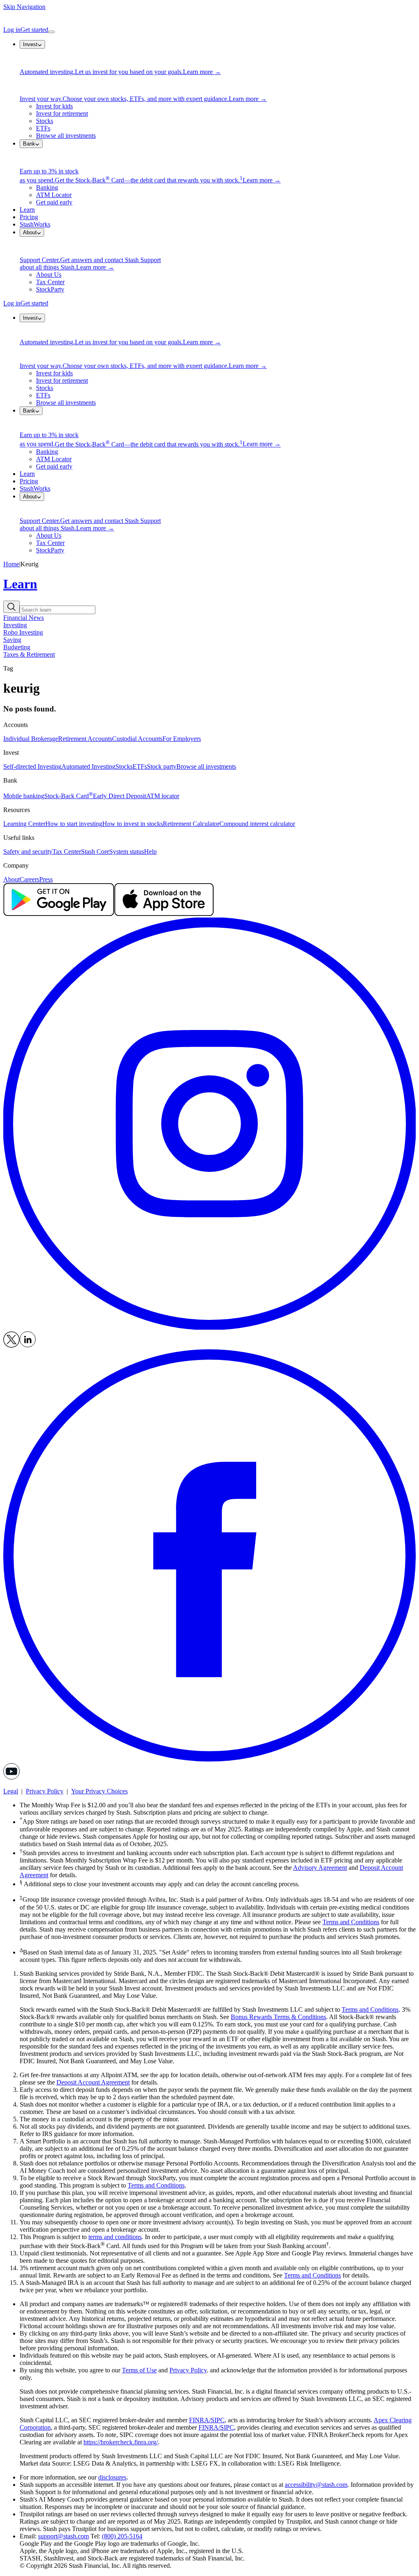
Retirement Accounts (85, 739)
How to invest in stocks (133, 824)
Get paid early (54, 202)
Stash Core (95, 852)
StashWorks (35, 224)
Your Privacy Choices (99, 1791)
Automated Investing (88, 766)
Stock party (162, 766)
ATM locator (163, 796)
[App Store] (164, 914)
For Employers (182, 739)
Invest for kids (54, 106)
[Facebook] (209, 1759)
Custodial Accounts (137, 739)
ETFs (43, 128)
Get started (34, 30)
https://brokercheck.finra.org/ (121, 2442)
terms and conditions (115, 2237)
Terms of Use (139, 2370)
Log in (12, 30)
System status (127, 852)
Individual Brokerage (31, 739)
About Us (49, 275)
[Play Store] (59, 914)
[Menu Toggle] (52, 32)
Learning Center (24, 824)
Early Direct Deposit (119, 796)
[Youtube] (11, 1777)
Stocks (45, 121)
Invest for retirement (62, 113)
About (11, 879)
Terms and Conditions (351, 1922)
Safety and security (28, 852)
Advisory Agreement (320, 1868)
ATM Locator (54, 195)
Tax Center (50, 282)
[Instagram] (209, 1327)
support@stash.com (63, 2536)
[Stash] (209, 18)
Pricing (29, 217)
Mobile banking (24, 796)
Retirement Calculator (191, 824)
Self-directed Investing (32, 766)
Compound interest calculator (257, 824)
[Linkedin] (28, 1345)
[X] (11, 1345)
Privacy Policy (45, 1791)
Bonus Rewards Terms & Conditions (278, 2017)
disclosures (112, 2477)
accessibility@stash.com (316, 2485)
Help (150, 852)
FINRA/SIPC (207, 2420)
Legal (11, 1791)
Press (46, 879)
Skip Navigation (24, 7)
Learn (27, 210)
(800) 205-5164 (122, 2536)
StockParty (50, 289)
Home (11, 564)
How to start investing (74, 824)
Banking (47, 187)
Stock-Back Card (69, 796)
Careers (29, 879)
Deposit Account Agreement (93, 2082)
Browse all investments (66, 136)
